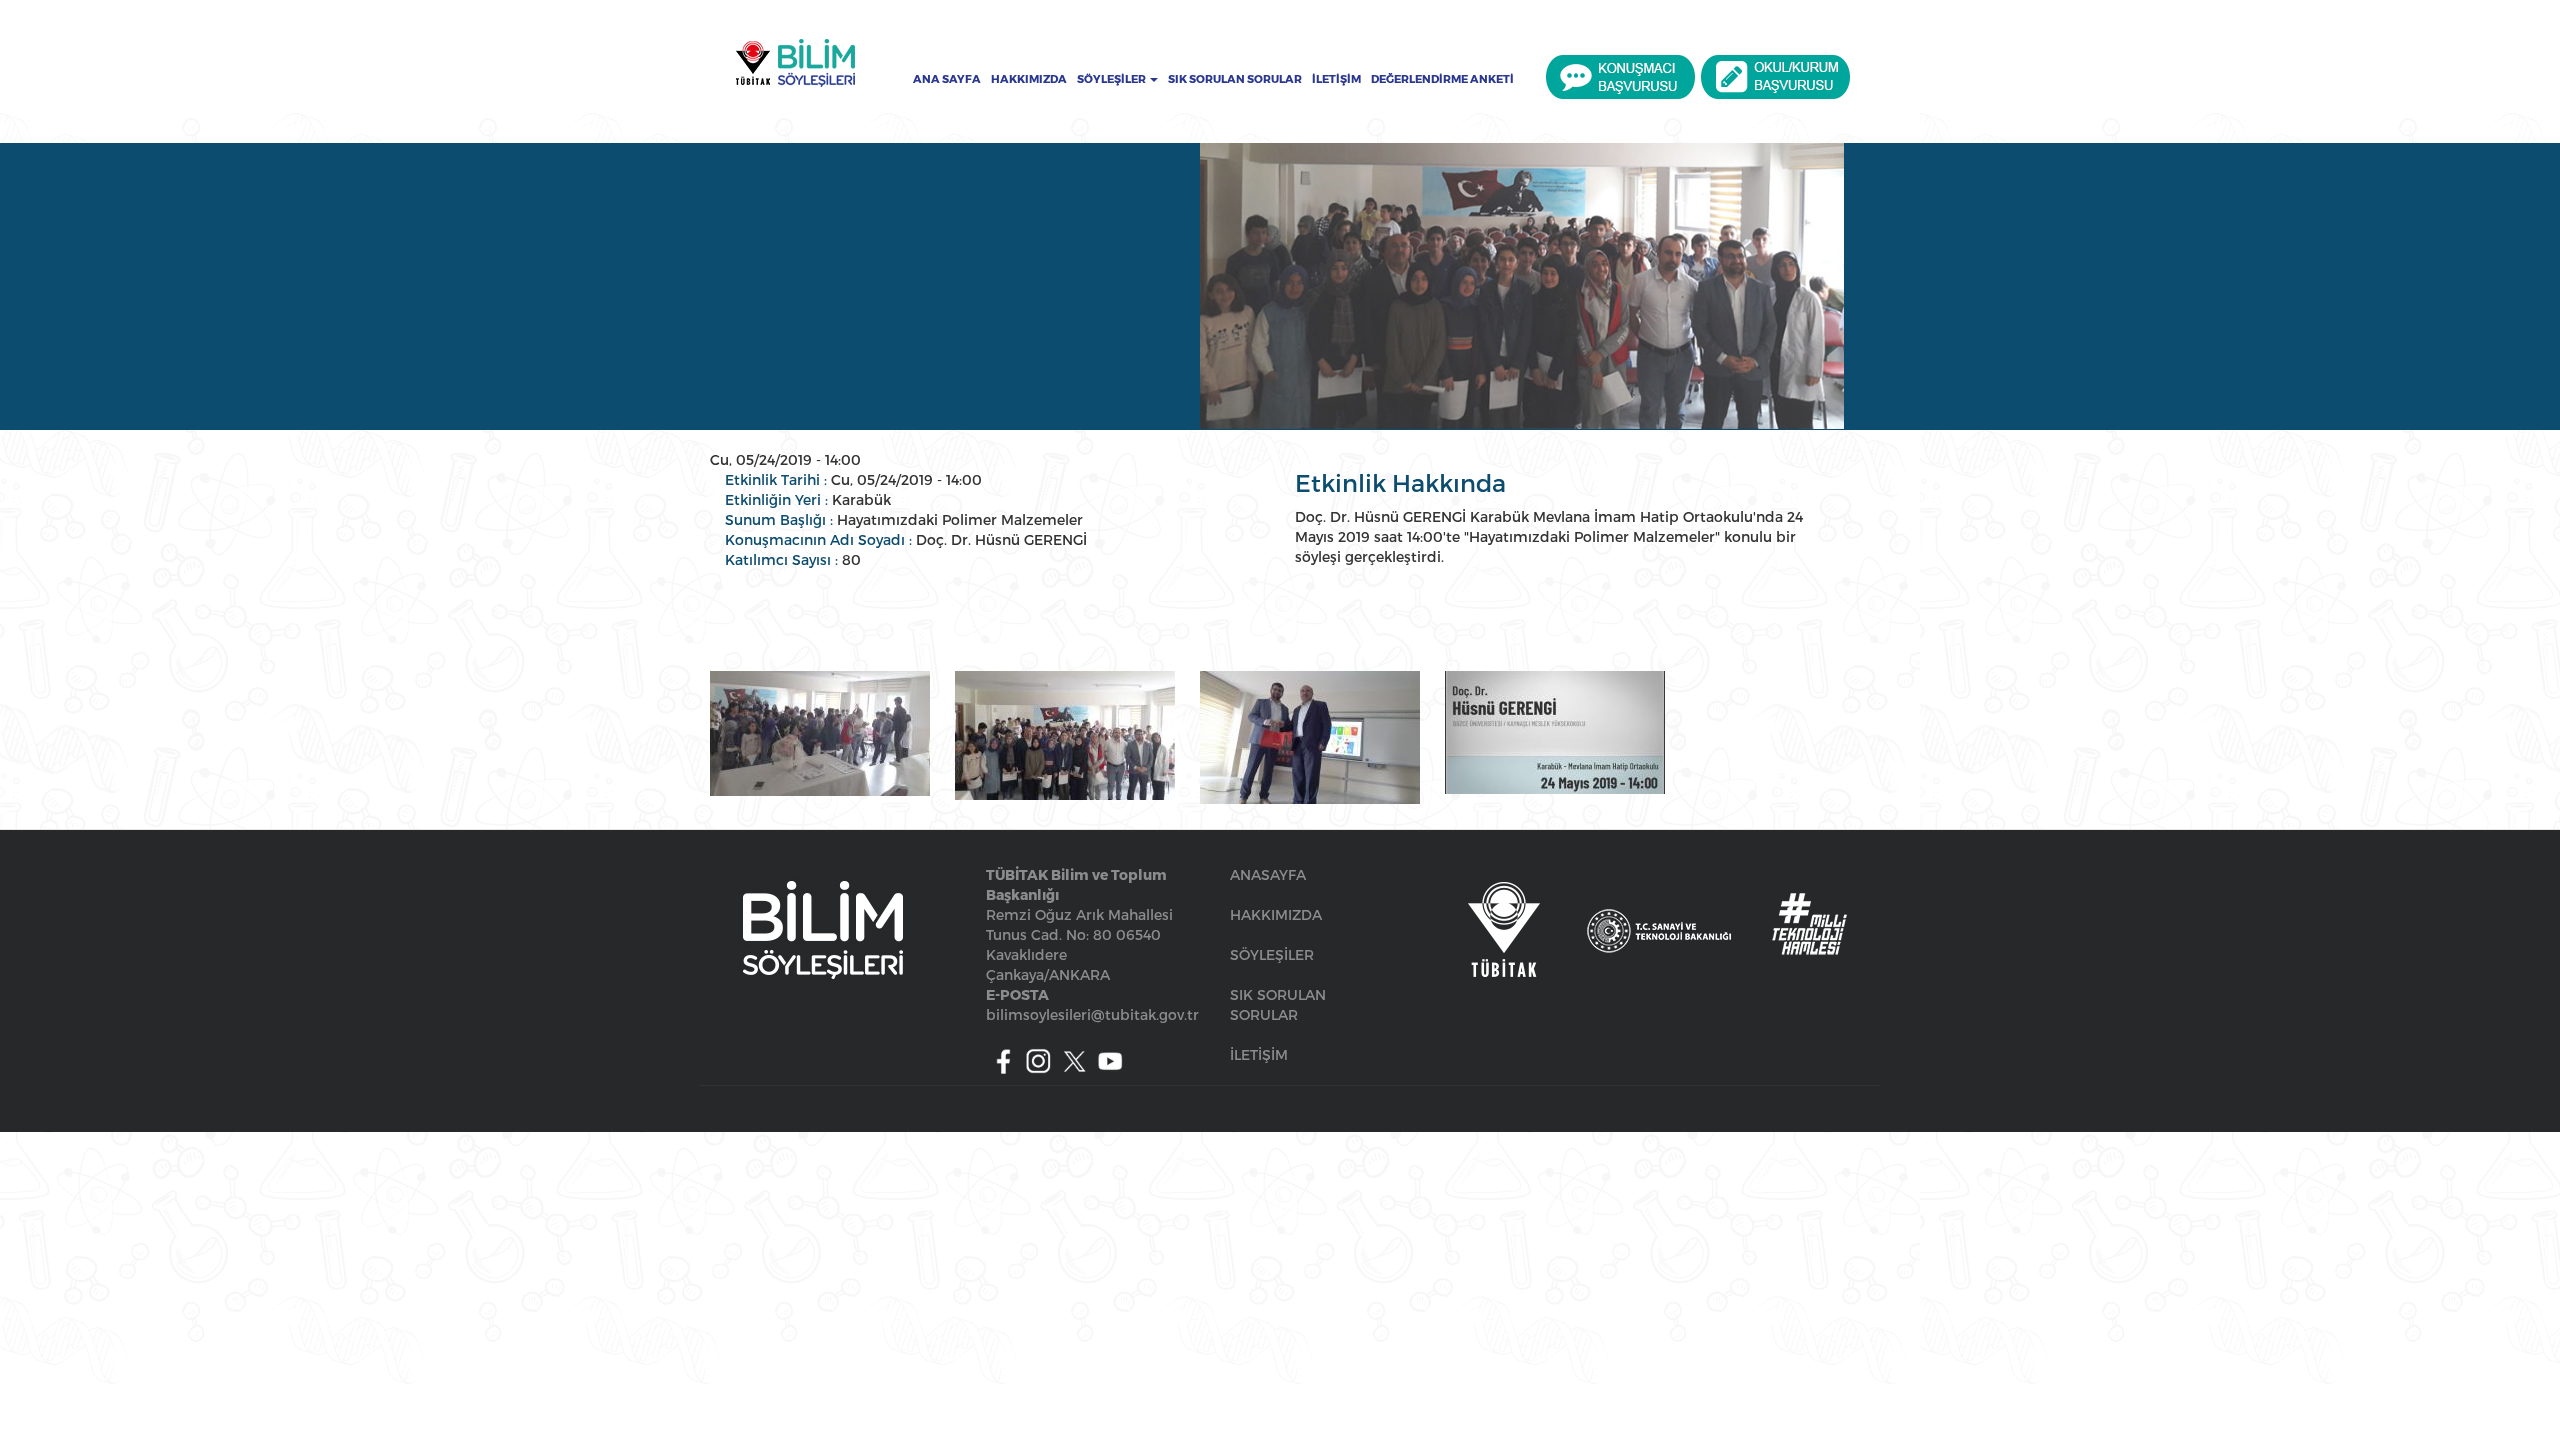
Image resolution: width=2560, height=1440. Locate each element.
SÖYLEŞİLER (1272, 954)
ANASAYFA (1268, 874)
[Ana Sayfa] (795, 63)
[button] (820, 733)
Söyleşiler (1112, 79)
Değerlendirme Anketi (1442, 79)
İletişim (1336, 79)
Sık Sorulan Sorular (1235, 79)
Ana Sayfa (947, 79)
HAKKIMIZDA (1276, 914)
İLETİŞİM (1259, 1054)
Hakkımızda (1029, 79)
